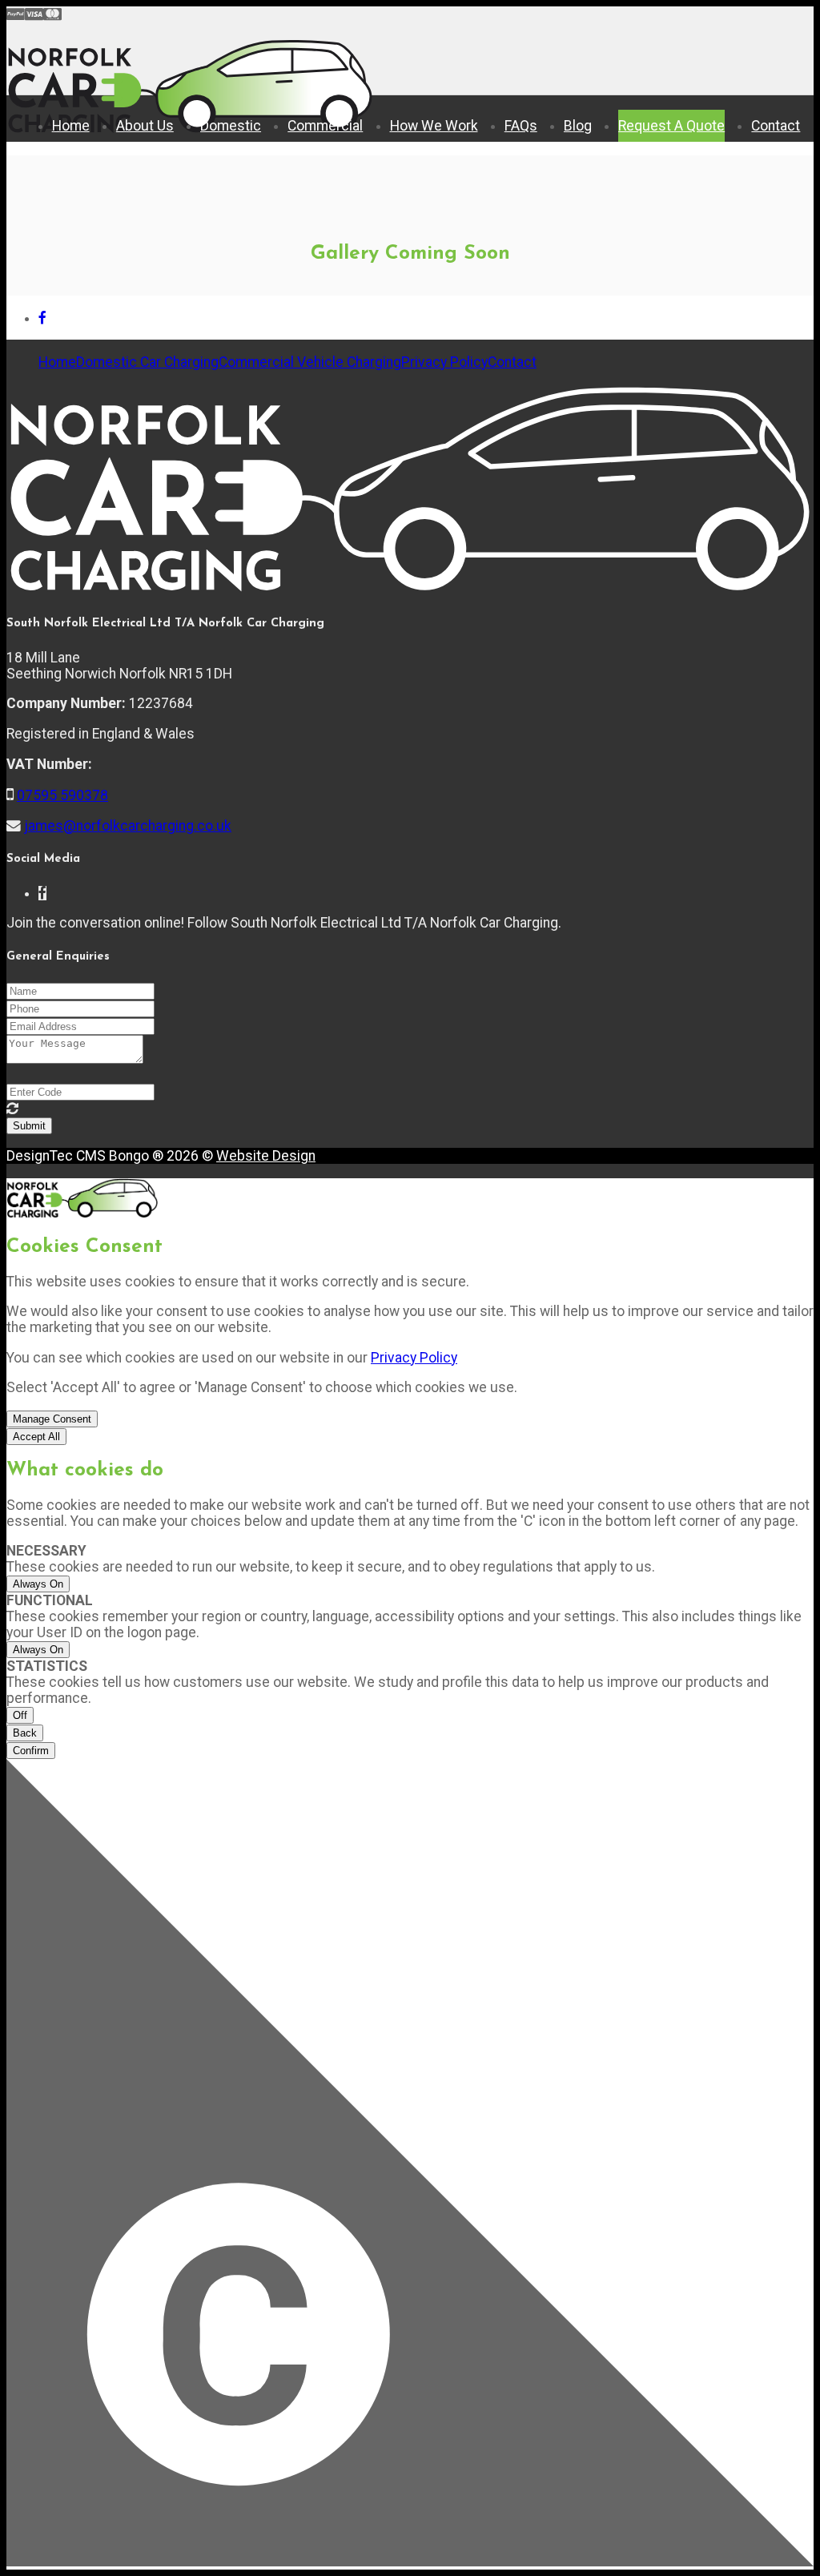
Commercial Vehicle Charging (310, 362)
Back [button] (25, 1733)
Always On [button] (38, 1584)
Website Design (266, 1156)
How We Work (434, 126)
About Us (145, 126)
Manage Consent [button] (52, 1419)
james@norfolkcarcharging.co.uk (128, 826)
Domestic (231, 126)
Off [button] (20, 1715)
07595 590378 (62, 795)
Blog (578, 126)
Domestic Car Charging (147, 362)
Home (71, 126)
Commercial (325, 126)
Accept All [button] (36, 1437)
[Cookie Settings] (410, 2164)
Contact (776, 126)
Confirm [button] (31, 1751)
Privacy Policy (444, 362)
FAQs (521, 126)
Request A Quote (671, 126)
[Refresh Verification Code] (12, 1109)
